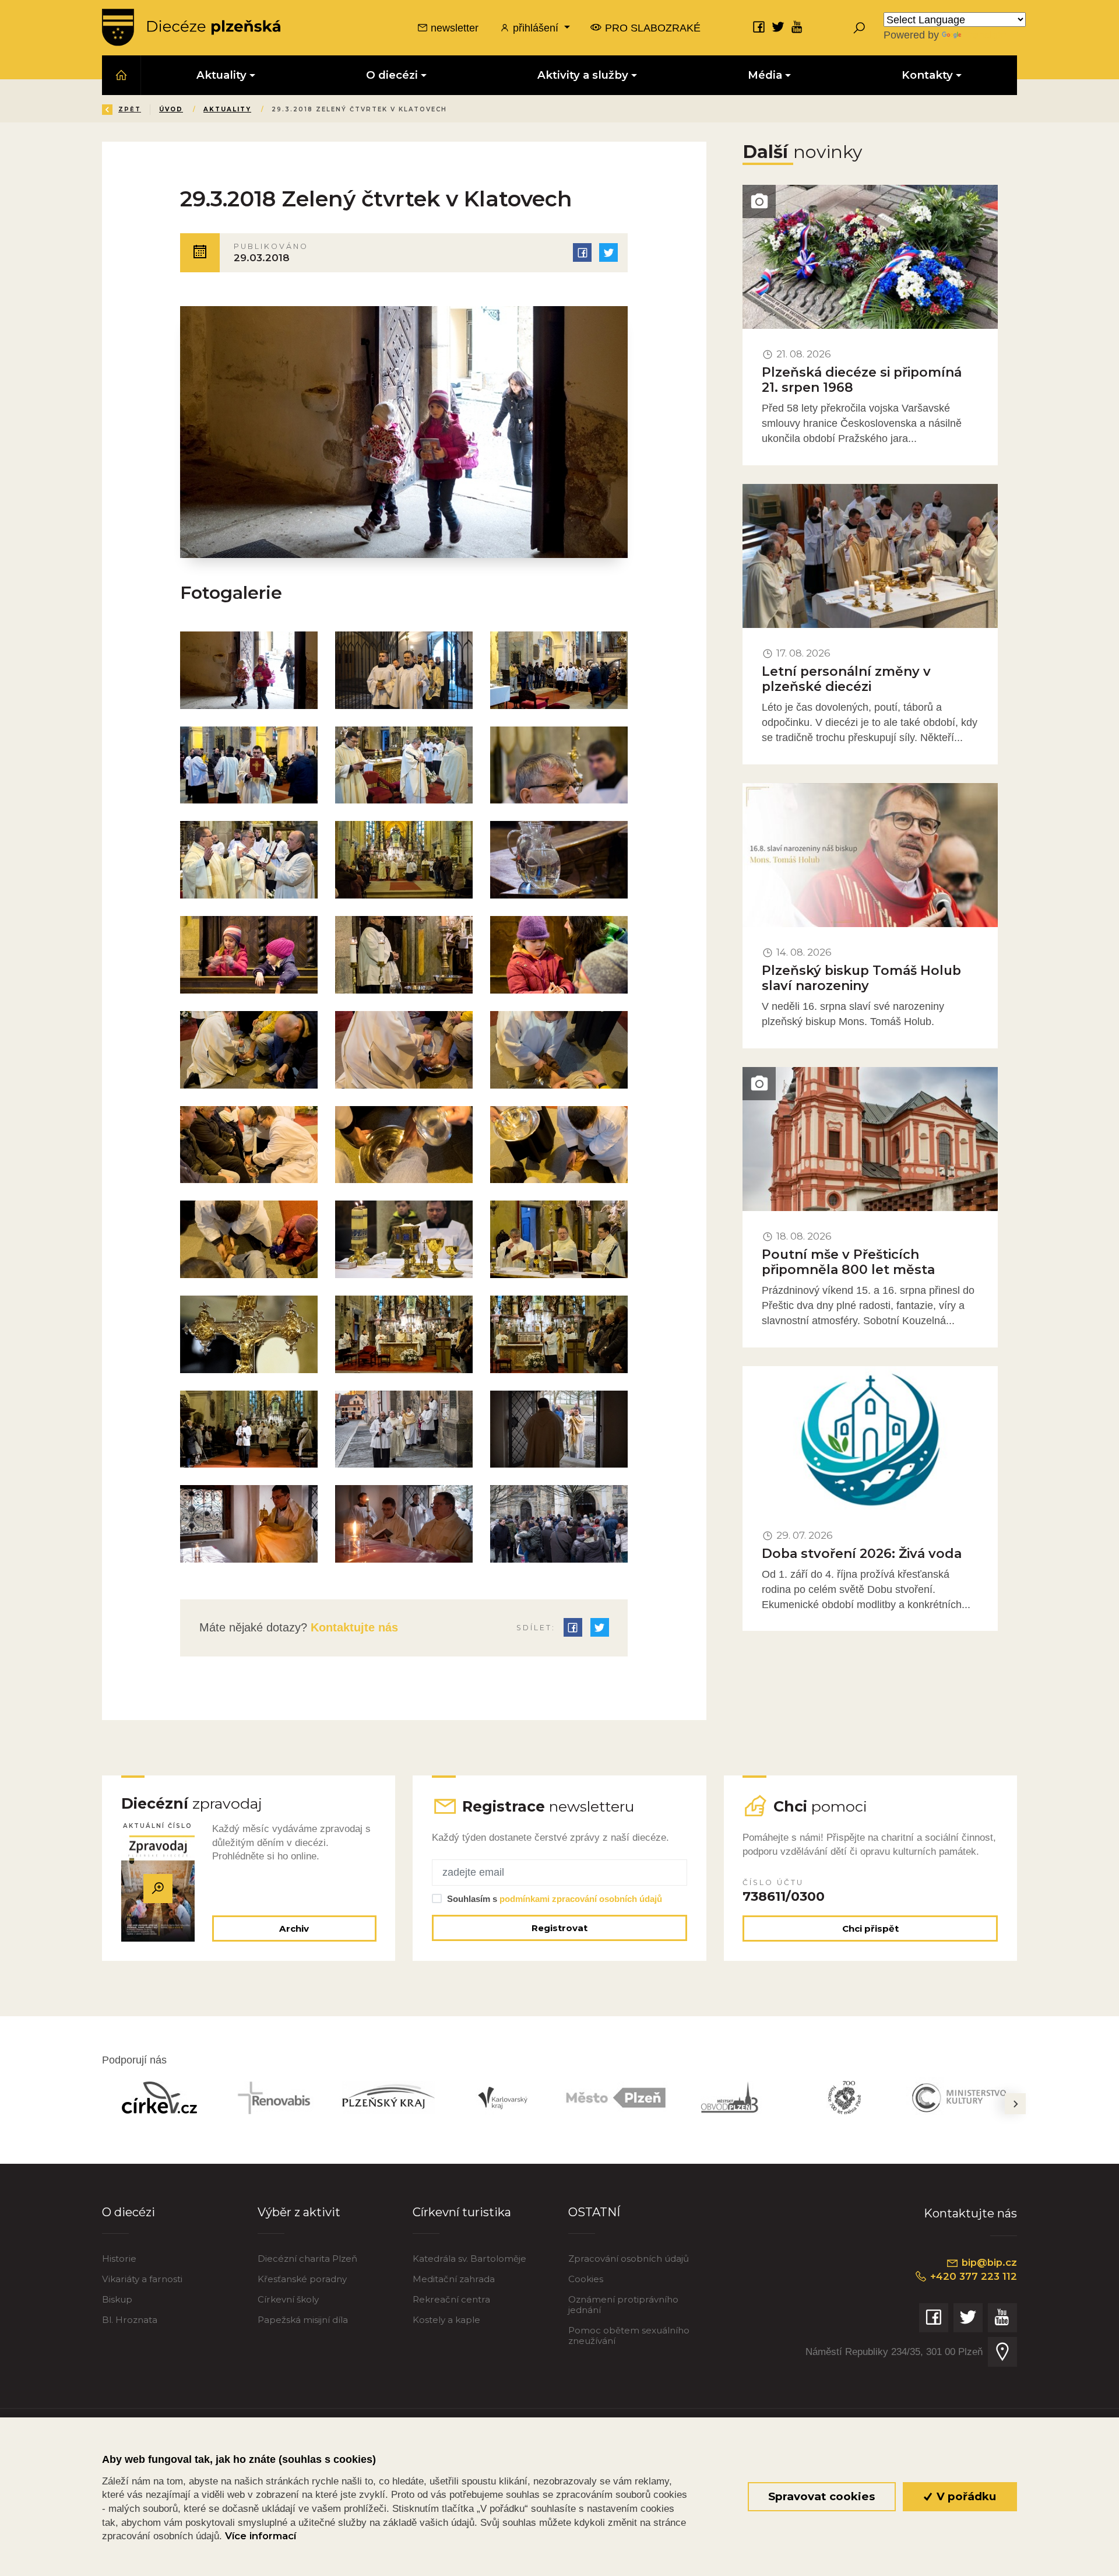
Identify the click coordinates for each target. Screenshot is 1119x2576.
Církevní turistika (462, 2212)
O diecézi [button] (392, 75)
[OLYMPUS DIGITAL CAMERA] (249, 670)
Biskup (117, 2299)
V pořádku (965, 2496)
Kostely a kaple (446, 2320)
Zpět (130, 109)
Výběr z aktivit (299, 2212)
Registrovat (559, 1928)
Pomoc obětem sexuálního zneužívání (629, 2335)
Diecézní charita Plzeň (307, 2259)
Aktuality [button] (221, 75)
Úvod (171, 109)
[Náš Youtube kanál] (797, 27)
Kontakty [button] (927, 75)
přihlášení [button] (536, 28)
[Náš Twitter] (778, 27)
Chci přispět (870, 1929)
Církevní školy (288, 2299)
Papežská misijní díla (303, 2320)
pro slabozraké (651, 28)
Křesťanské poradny (302, 2279)
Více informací (261, 2536)
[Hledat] (859, 27)
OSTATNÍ (594, 2212)
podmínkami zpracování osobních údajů (581, 1899)
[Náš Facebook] (759, 27)
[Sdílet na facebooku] (582, 252)
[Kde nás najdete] (1002, 2352)
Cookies (586, 2279)
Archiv (294, 1929)
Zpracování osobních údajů (629, 2259)
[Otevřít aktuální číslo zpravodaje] (158, 1889)
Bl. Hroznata (130, 2320)
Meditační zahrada (454, 2279)
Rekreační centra (451, 2299)
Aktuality (227, 109)
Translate (985, 35)
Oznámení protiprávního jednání (623, 2305)
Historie (119, 2259)
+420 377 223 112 (972, 2276)
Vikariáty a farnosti (142, 2279)
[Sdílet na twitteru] (608, 252)
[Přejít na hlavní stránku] (191, 27)
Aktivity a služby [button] (583, 75)
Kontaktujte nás (353, 1627)
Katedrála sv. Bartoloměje (469, 2259)
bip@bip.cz (988, 2262)
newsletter (453, 28)
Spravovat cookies (821, 2496)
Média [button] (765, 75)
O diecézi (129, 2212)
